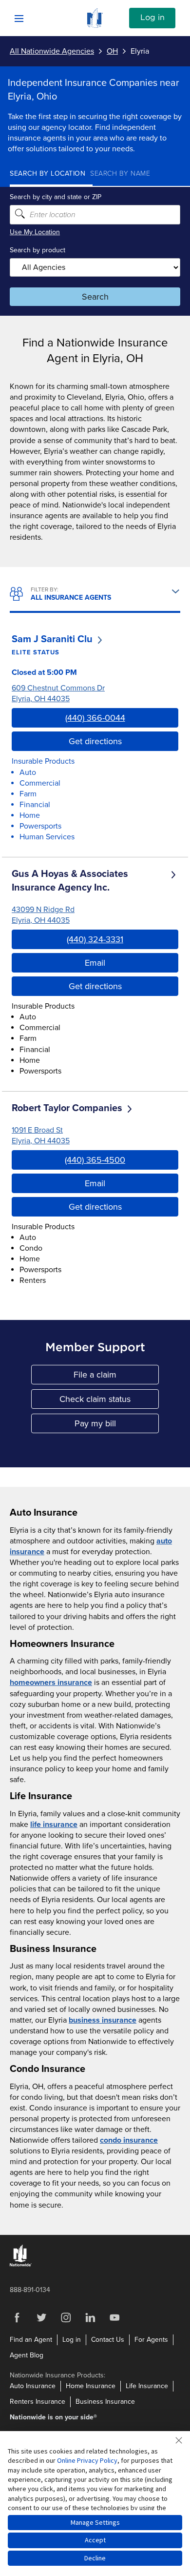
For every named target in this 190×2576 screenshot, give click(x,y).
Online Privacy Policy (87, 2460)
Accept (95, 2540)
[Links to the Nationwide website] (21, 2264)
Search (95, 297)
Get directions (95, 741)
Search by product (38, 250)
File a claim (116, 1377)
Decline (95, 2558)
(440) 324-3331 (95, 939)
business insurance (103, 2020)
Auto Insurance (33, 2386)
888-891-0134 (30, 2290)
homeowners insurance (51, 1683)
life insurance (54, 1825)
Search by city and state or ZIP (56, 197)
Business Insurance (105, 2402)
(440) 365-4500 (95, 1160)
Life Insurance (147, 2386)
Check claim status (109, 1401)
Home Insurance (91, 2386)
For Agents (151, 2340)
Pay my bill (117, 1426)
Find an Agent (31, 2340)
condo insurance (129, 2140)
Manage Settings (95, 2522)
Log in (152, 18)
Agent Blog (27, 2355)
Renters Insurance (38, 2402)
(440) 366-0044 (95, 718)
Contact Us (108, 2340)
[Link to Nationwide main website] (95, 25)
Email (95, 963)
